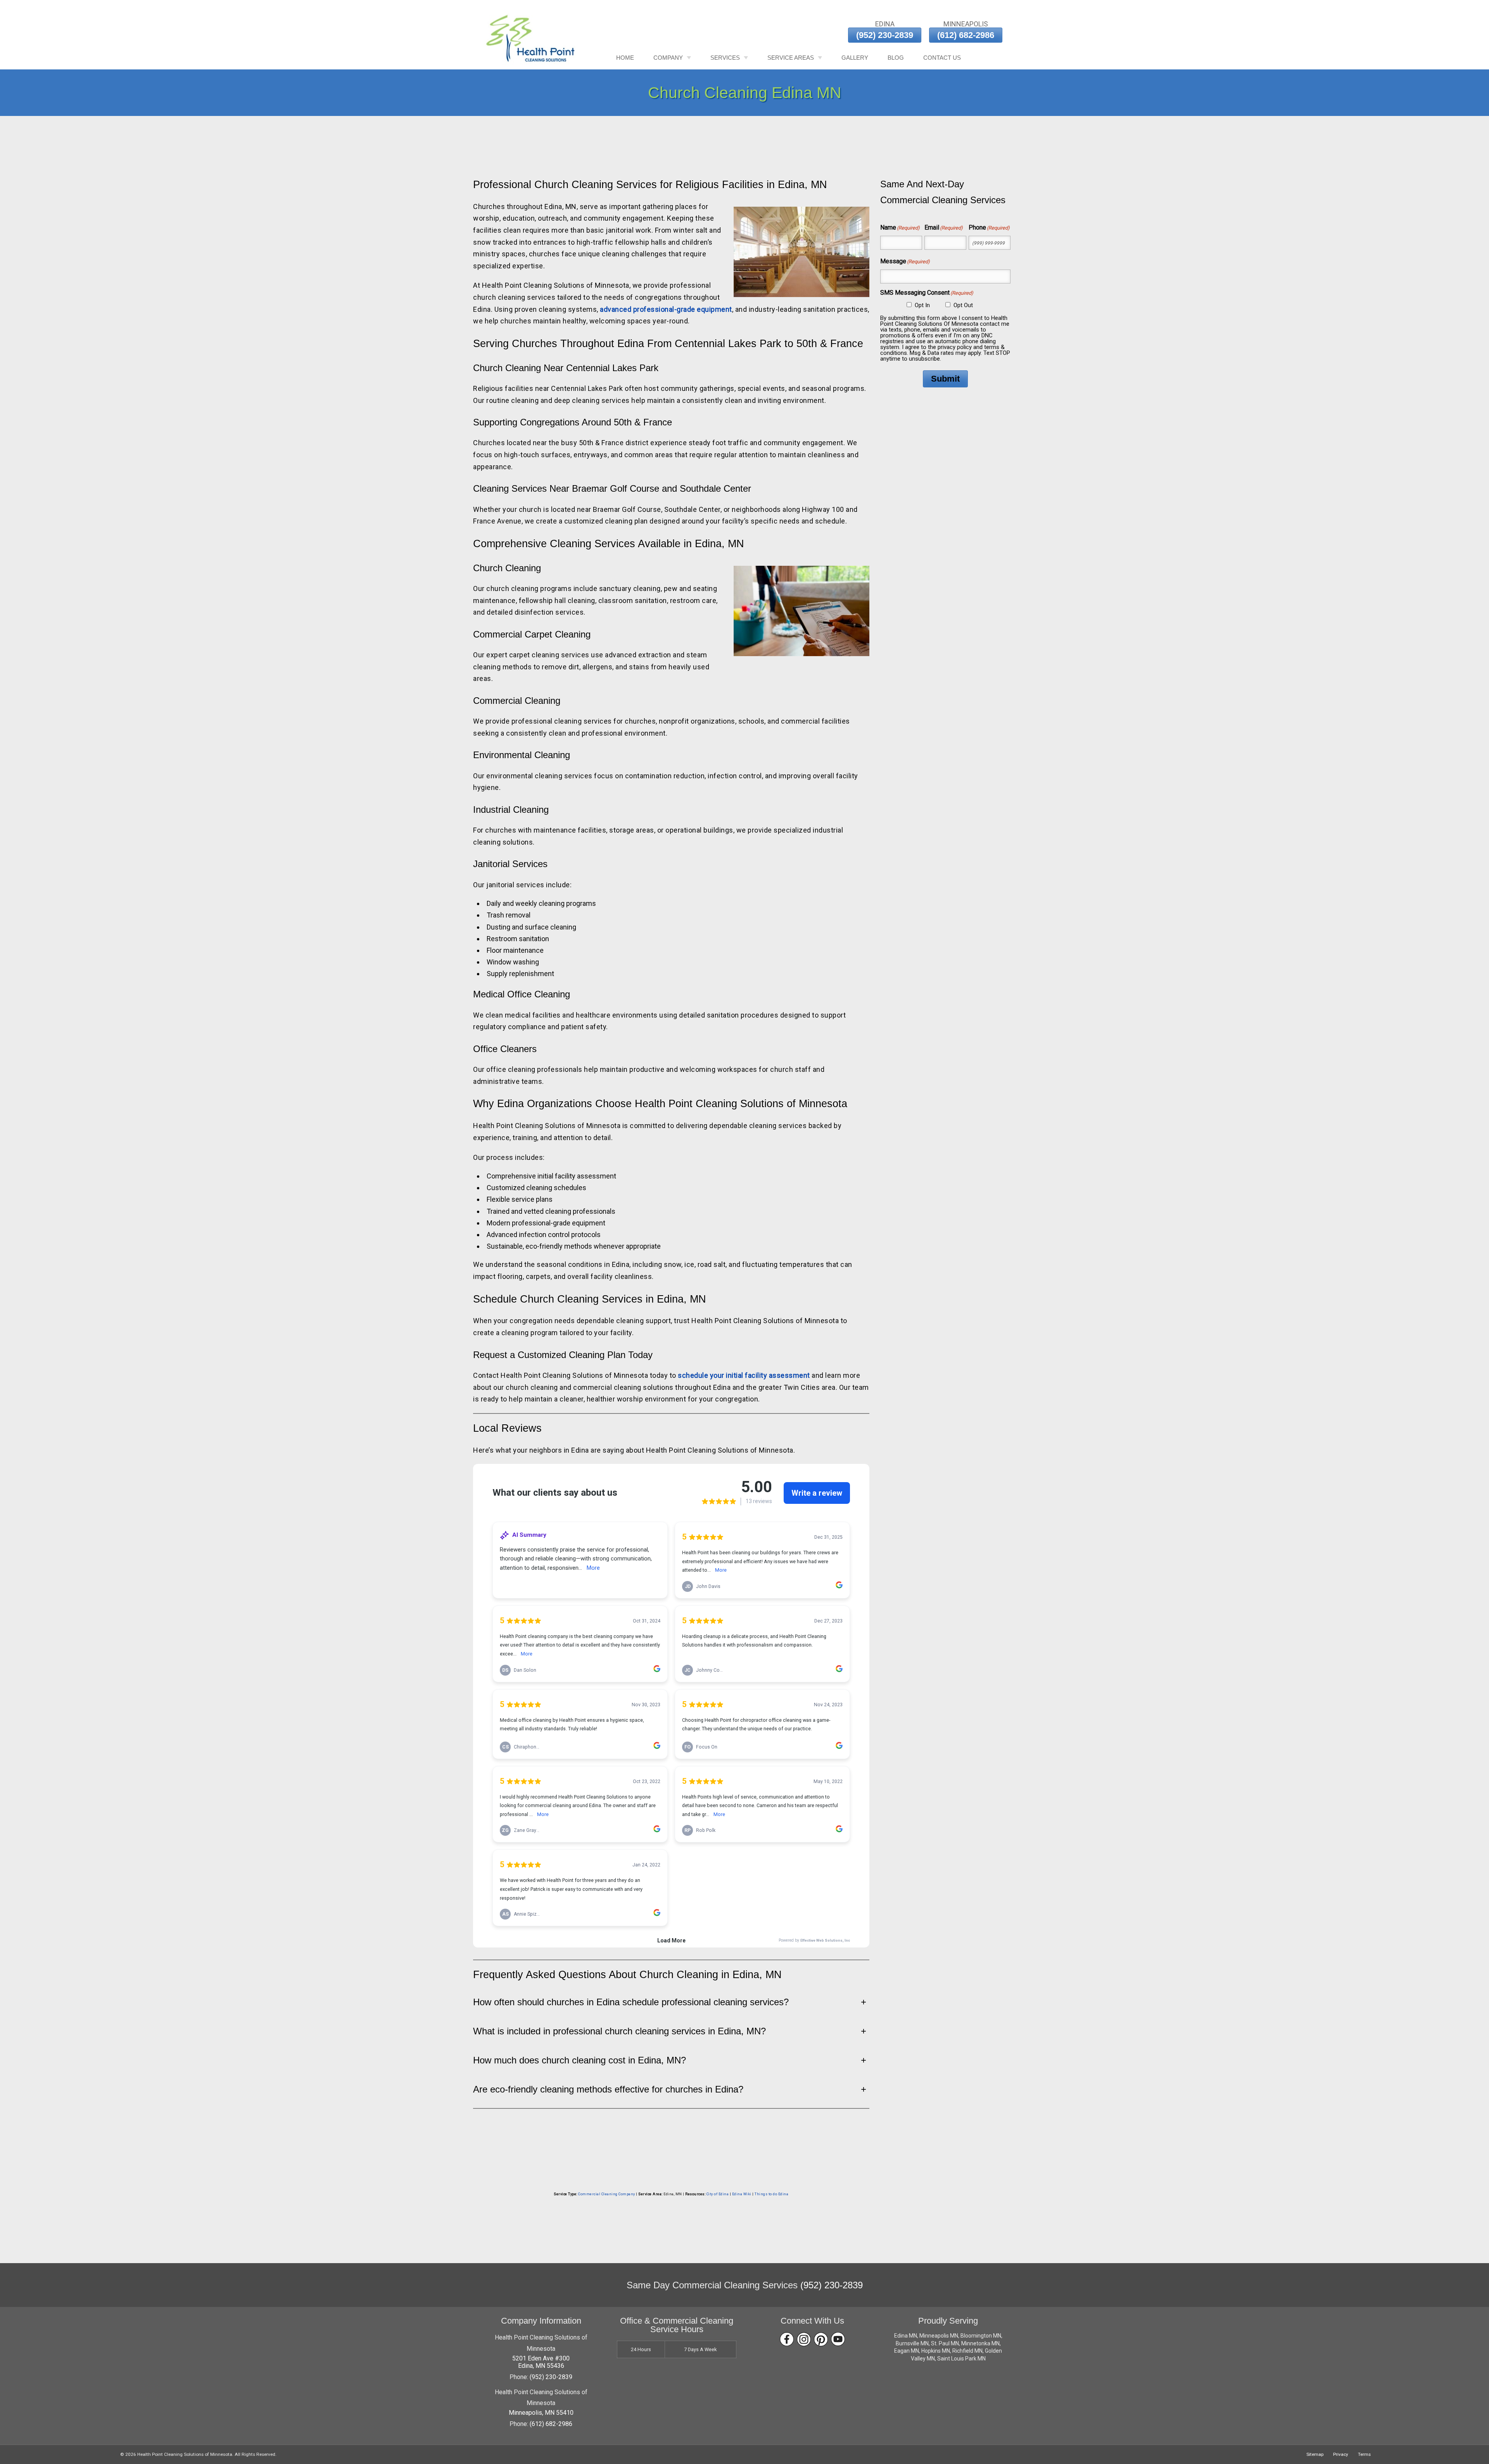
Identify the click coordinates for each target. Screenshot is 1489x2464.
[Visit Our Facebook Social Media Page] (787, 2339)
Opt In (922, 305)
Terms (1364, 2454)
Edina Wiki (742, 2194)
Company (668, 58)
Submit (945, 379)
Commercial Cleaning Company (607, 2194)
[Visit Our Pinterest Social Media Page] (821, 2339)
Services (725, 58)
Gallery (855, 58)
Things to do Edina (771, 2194)
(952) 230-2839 (885, 35)
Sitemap (1315, 2454)
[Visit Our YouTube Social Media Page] (838, 2339)
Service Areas (791, 58)
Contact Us (942, 58)
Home (625, 58)
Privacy (1341, 2454)
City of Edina (718, 2194)
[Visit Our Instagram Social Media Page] (804, 2339)
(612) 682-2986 (966, 35)
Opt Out (963, 305)
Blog (896, 58)
